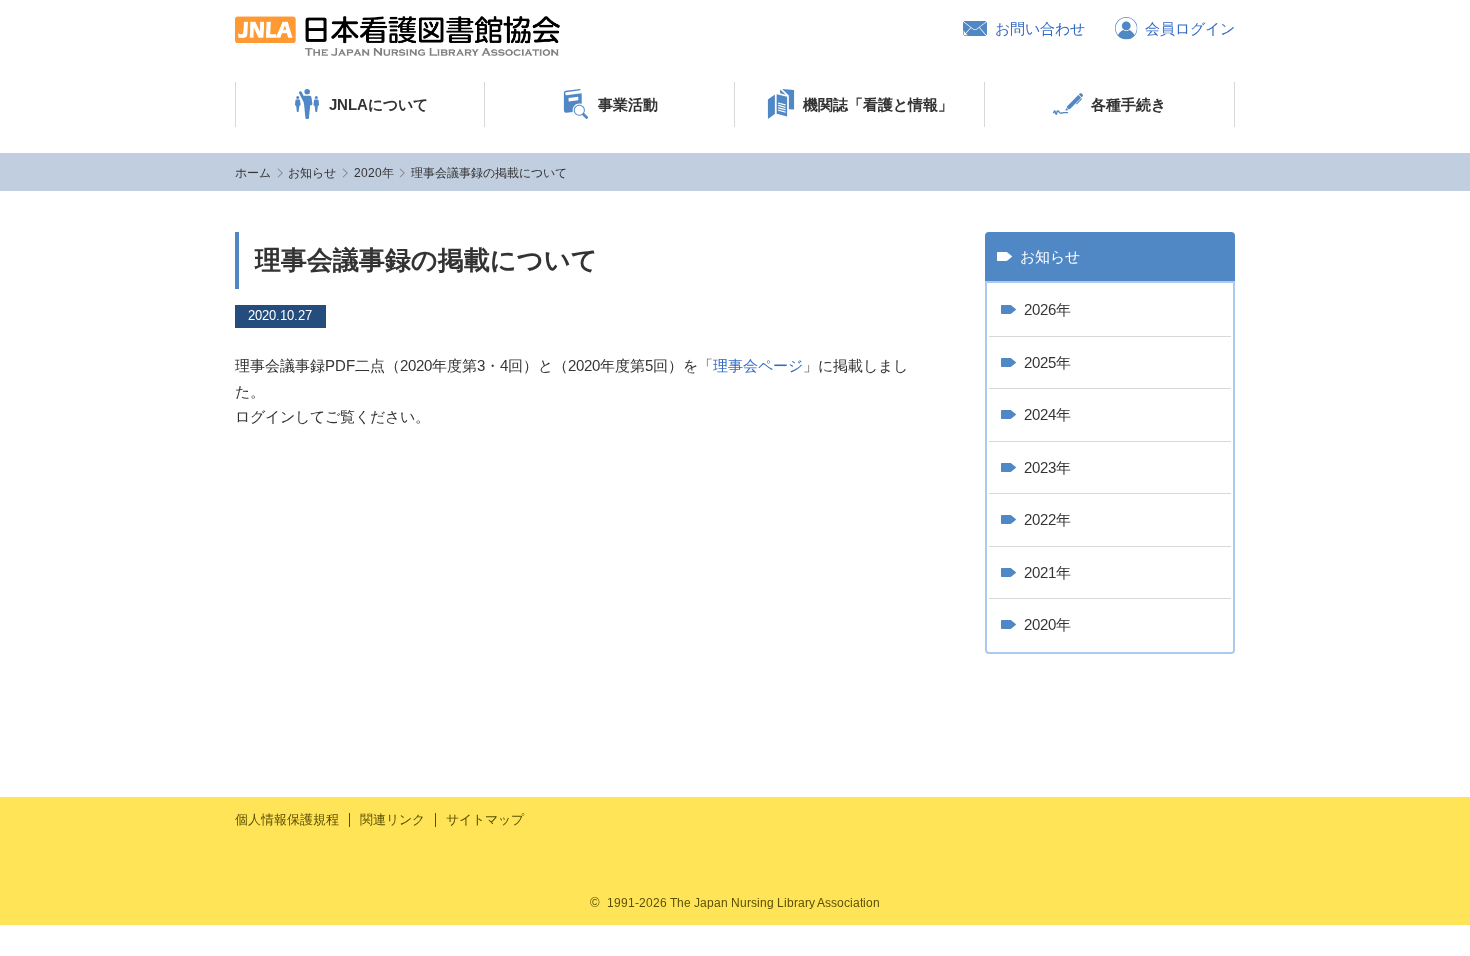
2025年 (1047, 362)
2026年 (1047, 309)
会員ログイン (1190, 28)
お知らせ (312, 173)
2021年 (1047, 572)
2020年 (374, 173)
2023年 (1047, 467)
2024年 (1047, 414)
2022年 (1047, 519)
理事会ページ (758, 365)
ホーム (253, 173)
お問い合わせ (1040, 28)
